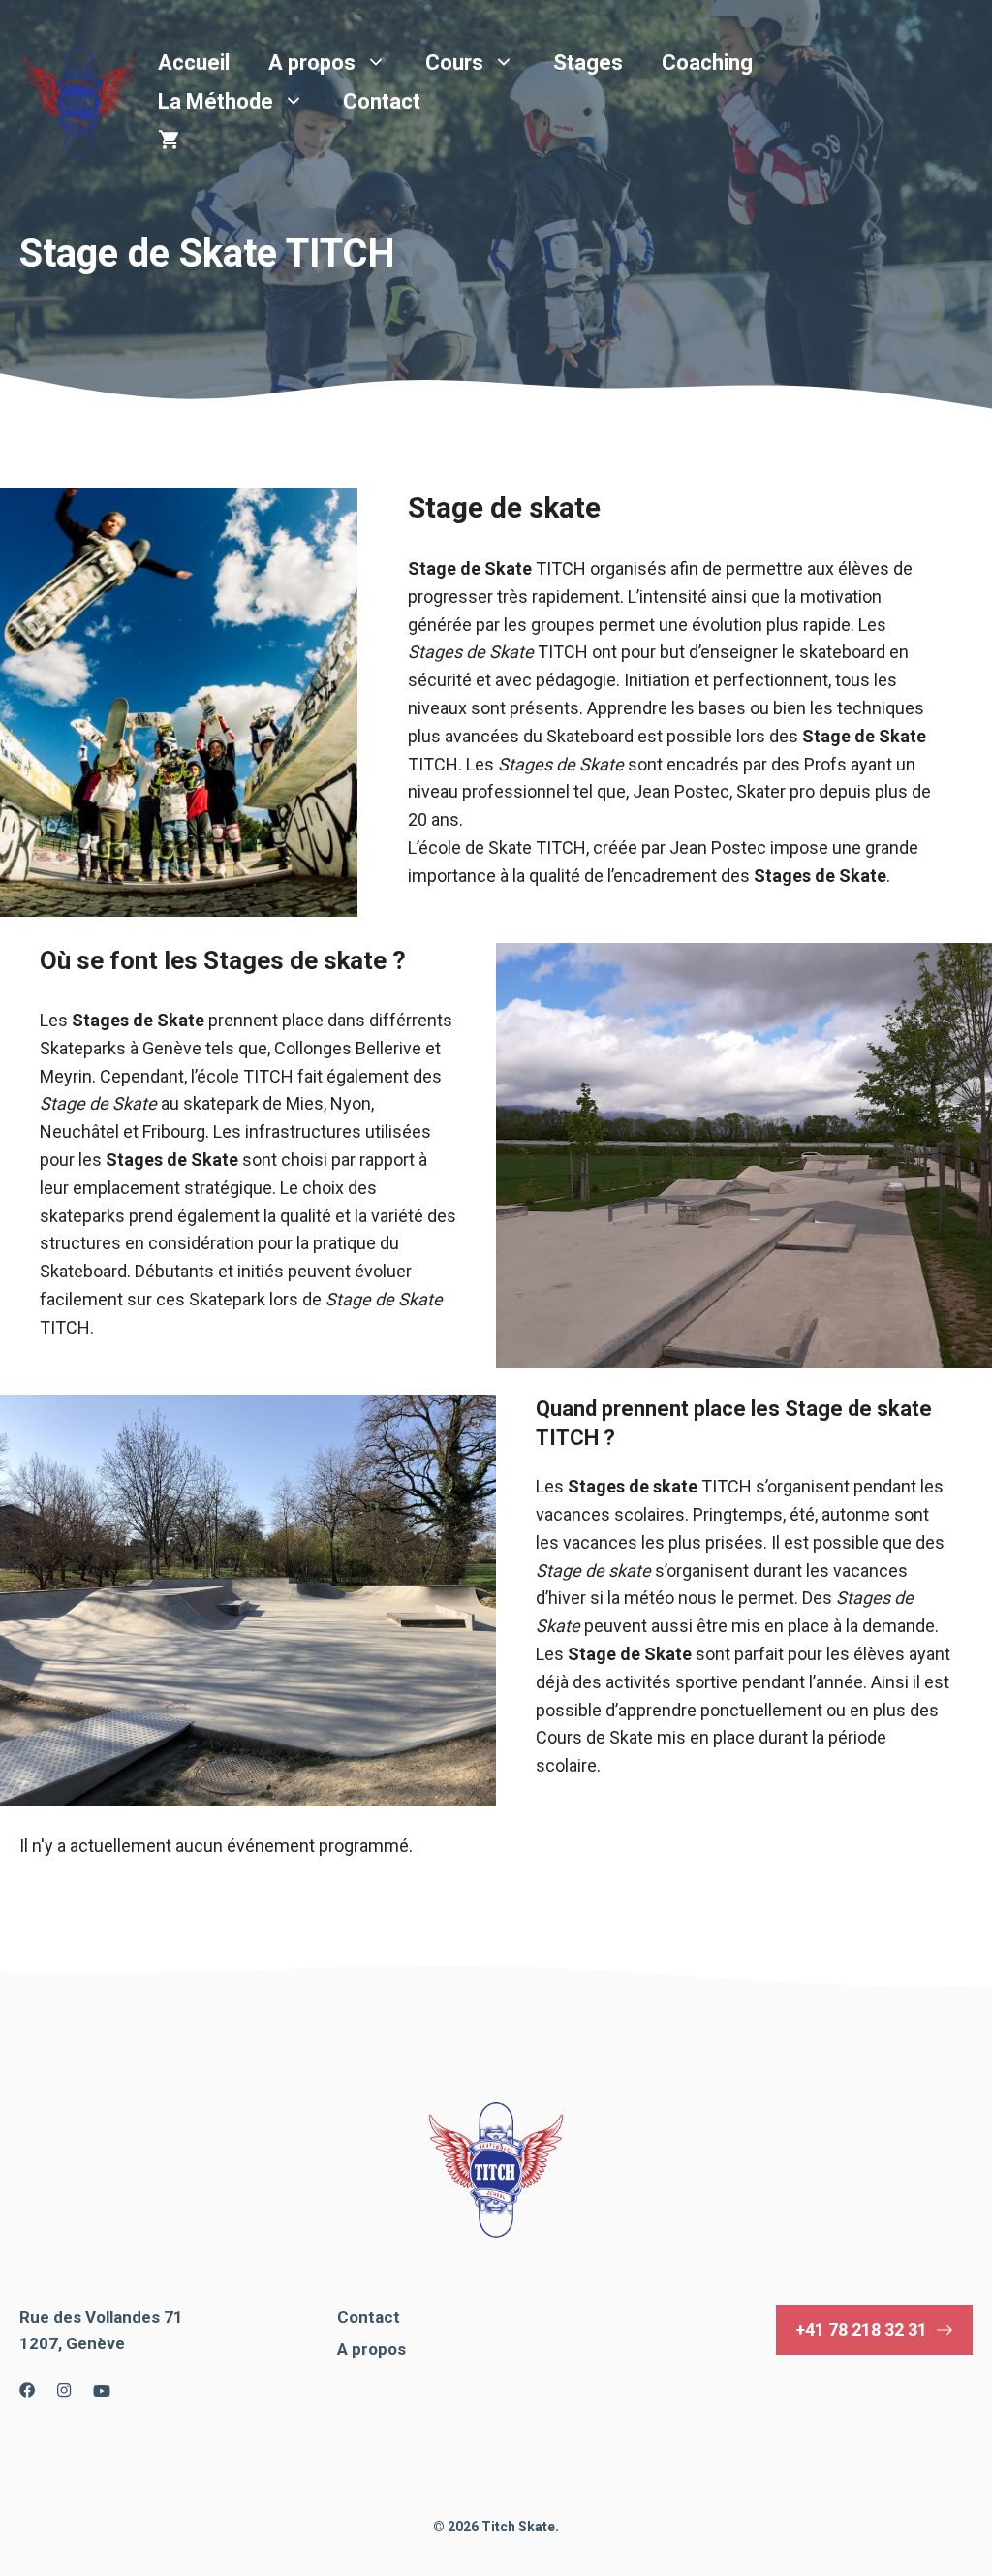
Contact (382, 101)
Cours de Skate (594, 1737)
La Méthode (216, 101)
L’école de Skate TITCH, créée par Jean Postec (587, 848)
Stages (588, 63)
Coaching (707, 63)
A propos (312, 63)
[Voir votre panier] (169, 141)
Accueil (194, 63)
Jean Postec (681, 791)
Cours (454, 63)
